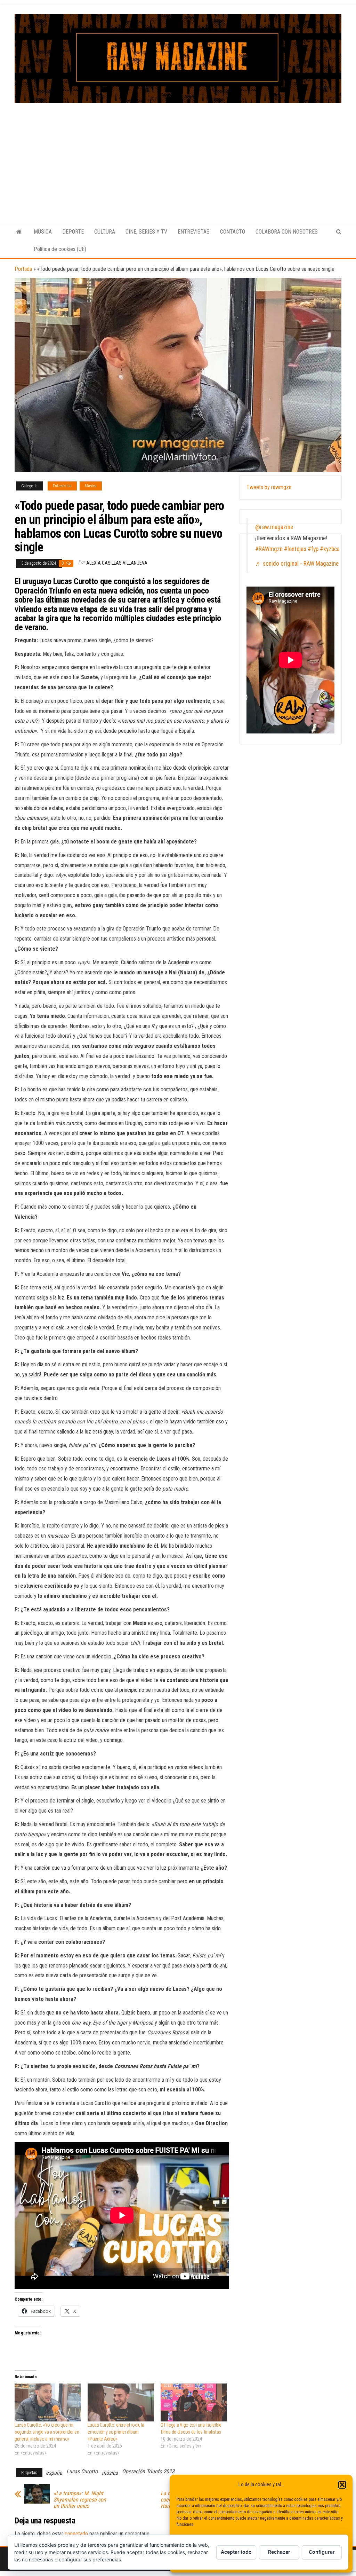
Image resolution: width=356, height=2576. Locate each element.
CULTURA (105, 232)
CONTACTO (233, 232)
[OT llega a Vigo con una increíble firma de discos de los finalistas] (194, 2402)
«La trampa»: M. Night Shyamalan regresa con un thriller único (80, 2500)
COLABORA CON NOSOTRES (287, 232)
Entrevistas (62, 486)
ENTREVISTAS (194, 232)
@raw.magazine (274, 527)
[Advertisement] (178, 155)
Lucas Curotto (82, 2471)
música (110, 2473)
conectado (76, 2534)
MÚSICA (43, 232)
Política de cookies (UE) (60, 249)
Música (91, 486)
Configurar (322, 2552)
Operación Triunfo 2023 (148, 2471)
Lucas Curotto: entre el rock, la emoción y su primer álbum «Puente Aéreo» (116, 2432)
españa (54, 2473)
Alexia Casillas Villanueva (117, 563)
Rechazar (279, 2552)
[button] (342, 2485)
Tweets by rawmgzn (269, 487)
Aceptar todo (236, 2552)
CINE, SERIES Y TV (146, 232)
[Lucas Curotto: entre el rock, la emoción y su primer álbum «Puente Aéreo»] (121, 2402)
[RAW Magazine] (19, 232)
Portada (23, 269)
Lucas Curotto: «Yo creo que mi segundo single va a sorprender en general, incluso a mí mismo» (47, 2432)
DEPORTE (73, 232)
